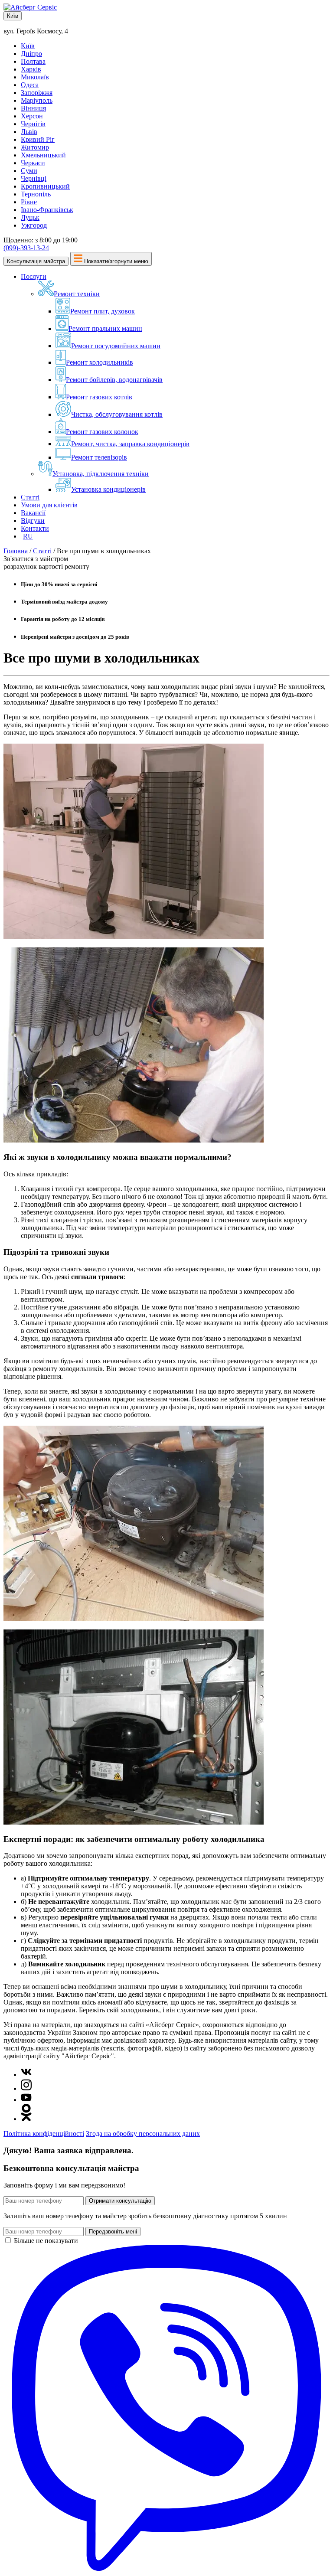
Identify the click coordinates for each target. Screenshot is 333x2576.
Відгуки (33, 521)
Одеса (30, 85)
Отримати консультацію (120, 2201)
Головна (16, 551)
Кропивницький (45, 186)
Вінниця (33, 108)
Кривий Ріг (38, 139)
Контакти (35, 528)
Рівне (29, 202)
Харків (31, 69)
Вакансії (33, 513)
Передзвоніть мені (113, 2232)
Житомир (35, 147)
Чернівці (34, 178)
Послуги (34, 276)
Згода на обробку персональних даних (143, 2134)
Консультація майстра (36, 261)
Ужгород (34, 225)
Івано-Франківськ (47, 210)
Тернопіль (36, 194)
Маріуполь (37, 100)
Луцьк (30, 217)
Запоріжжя (37, 93)
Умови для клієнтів (49, 505)
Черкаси (33, 163)
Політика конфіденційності (44, 2134)
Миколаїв (35, 77)
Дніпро (31, 54)
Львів (29, 132)
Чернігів (33, 124)
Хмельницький (43, 155)
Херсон (32, 116)
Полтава (33, 61)
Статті (30, 497)
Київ (13, 16)
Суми (29, 171)
